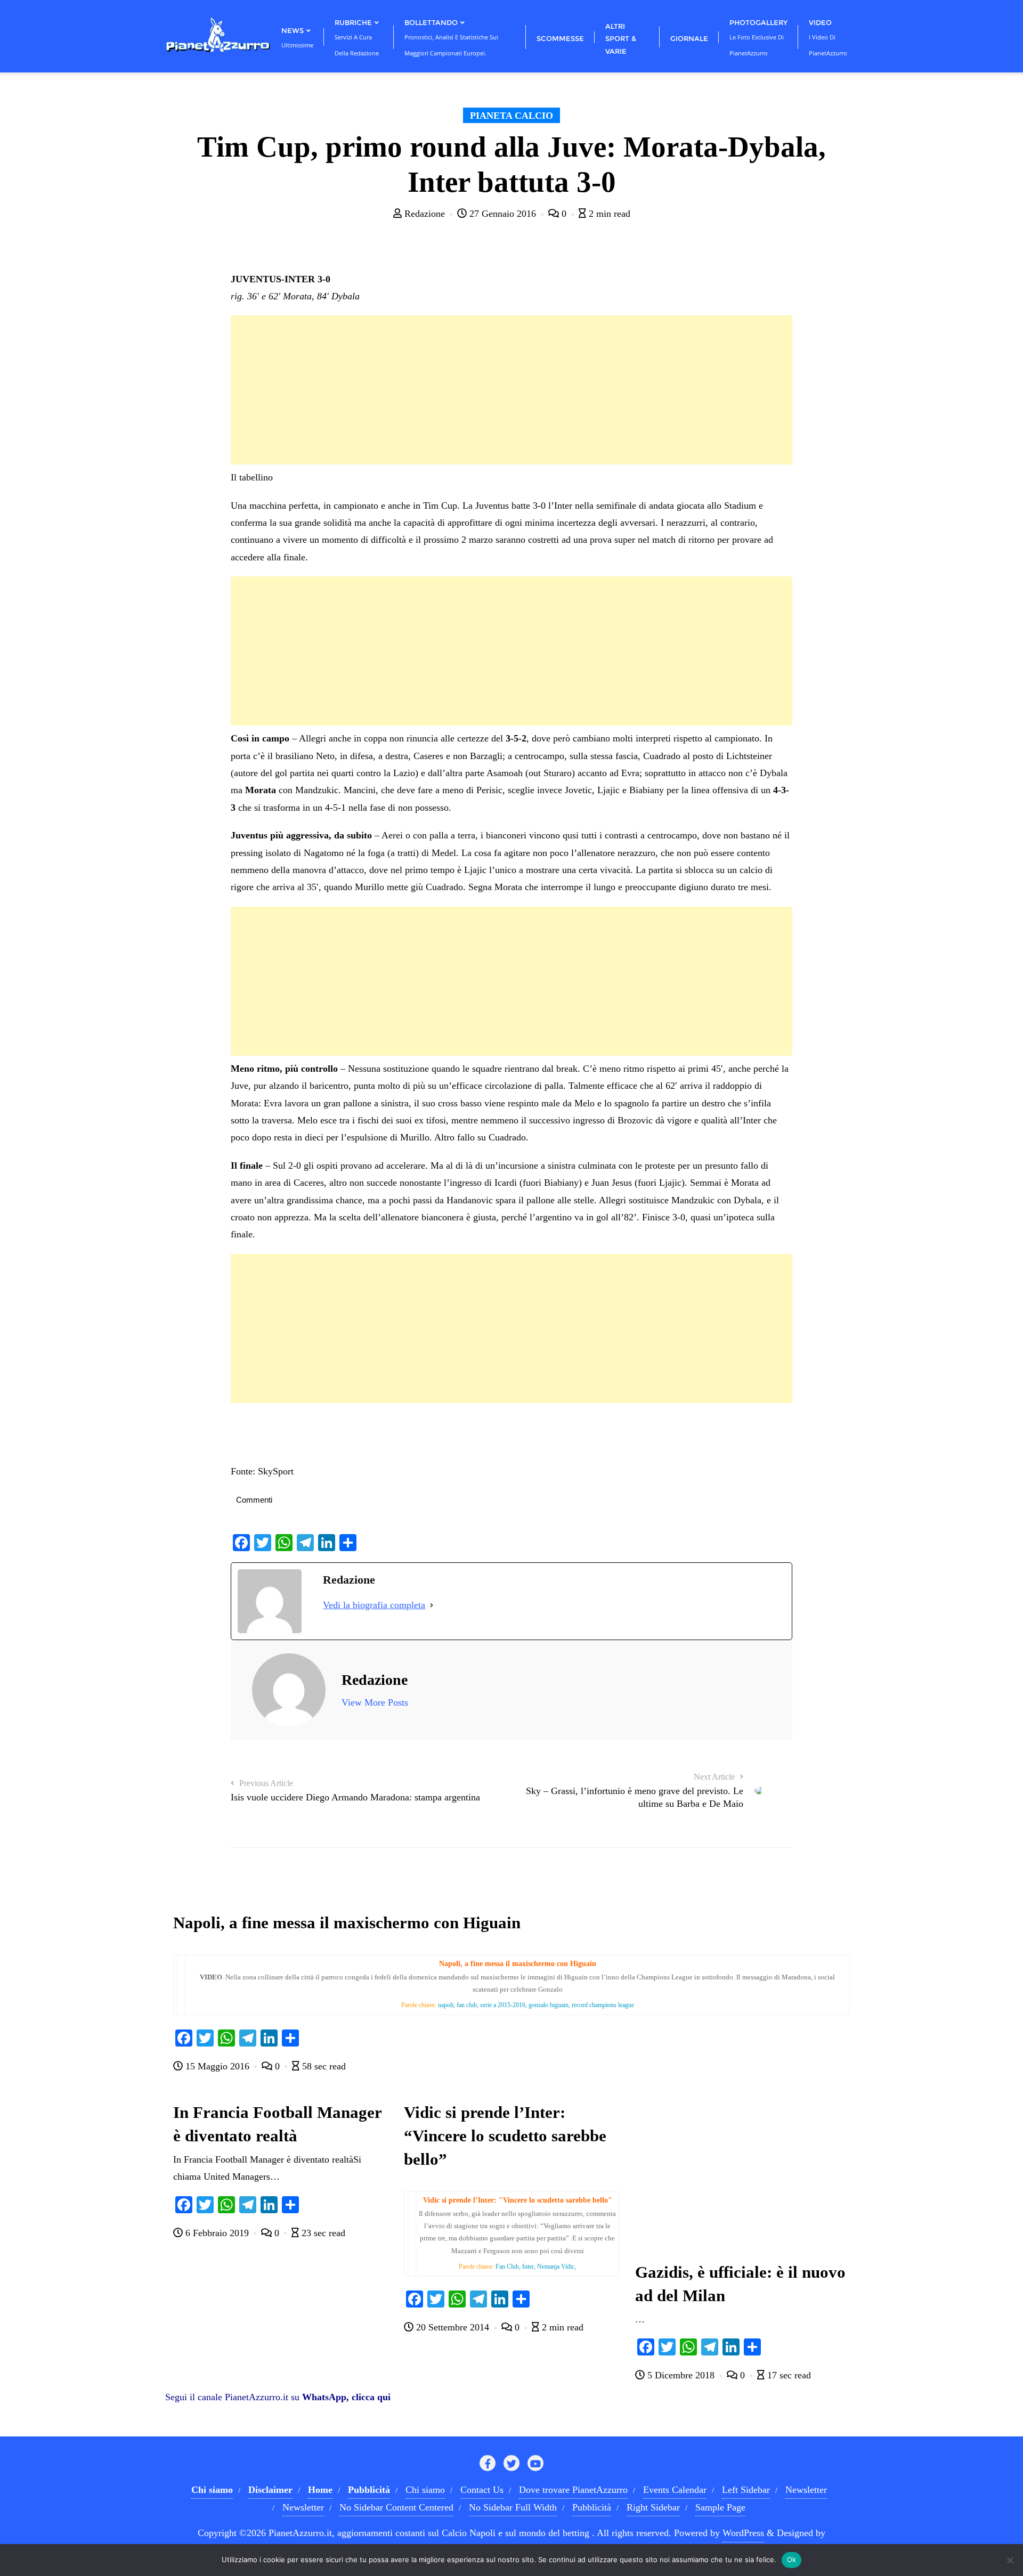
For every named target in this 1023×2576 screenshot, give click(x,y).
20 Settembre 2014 (453, 2327)
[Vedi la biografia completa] (432, 1605)
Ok (792, 2559)
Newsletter (806, 2490)
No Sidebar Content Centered (396, 2507)
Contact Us (482, 2490)
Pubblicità (592, 2507)
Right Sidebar (653, 2507)
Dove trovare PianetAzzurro (573, 2490)
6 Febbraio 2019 (217, 2233)
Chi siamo (425, 2490)
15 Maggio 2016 (217, 2066)
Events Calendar (675, 2490)
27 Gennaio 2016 (503, 214)
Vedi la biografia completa (374, 1605)
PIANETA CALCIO (511, 116)
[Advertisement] (511, 390)
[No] (1010, 2560)
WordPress (743, 2533)
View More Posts (375, 1702)
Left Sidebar (746, 2490)
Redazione (425, 214)
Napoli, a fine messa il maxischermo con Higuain (347, 1923)
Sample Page (720, 2507)
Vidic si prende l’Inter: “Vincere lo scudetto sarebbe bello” (505, 2136)
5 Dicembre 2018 (681, 2375)
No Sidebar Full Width (513, 2507)
